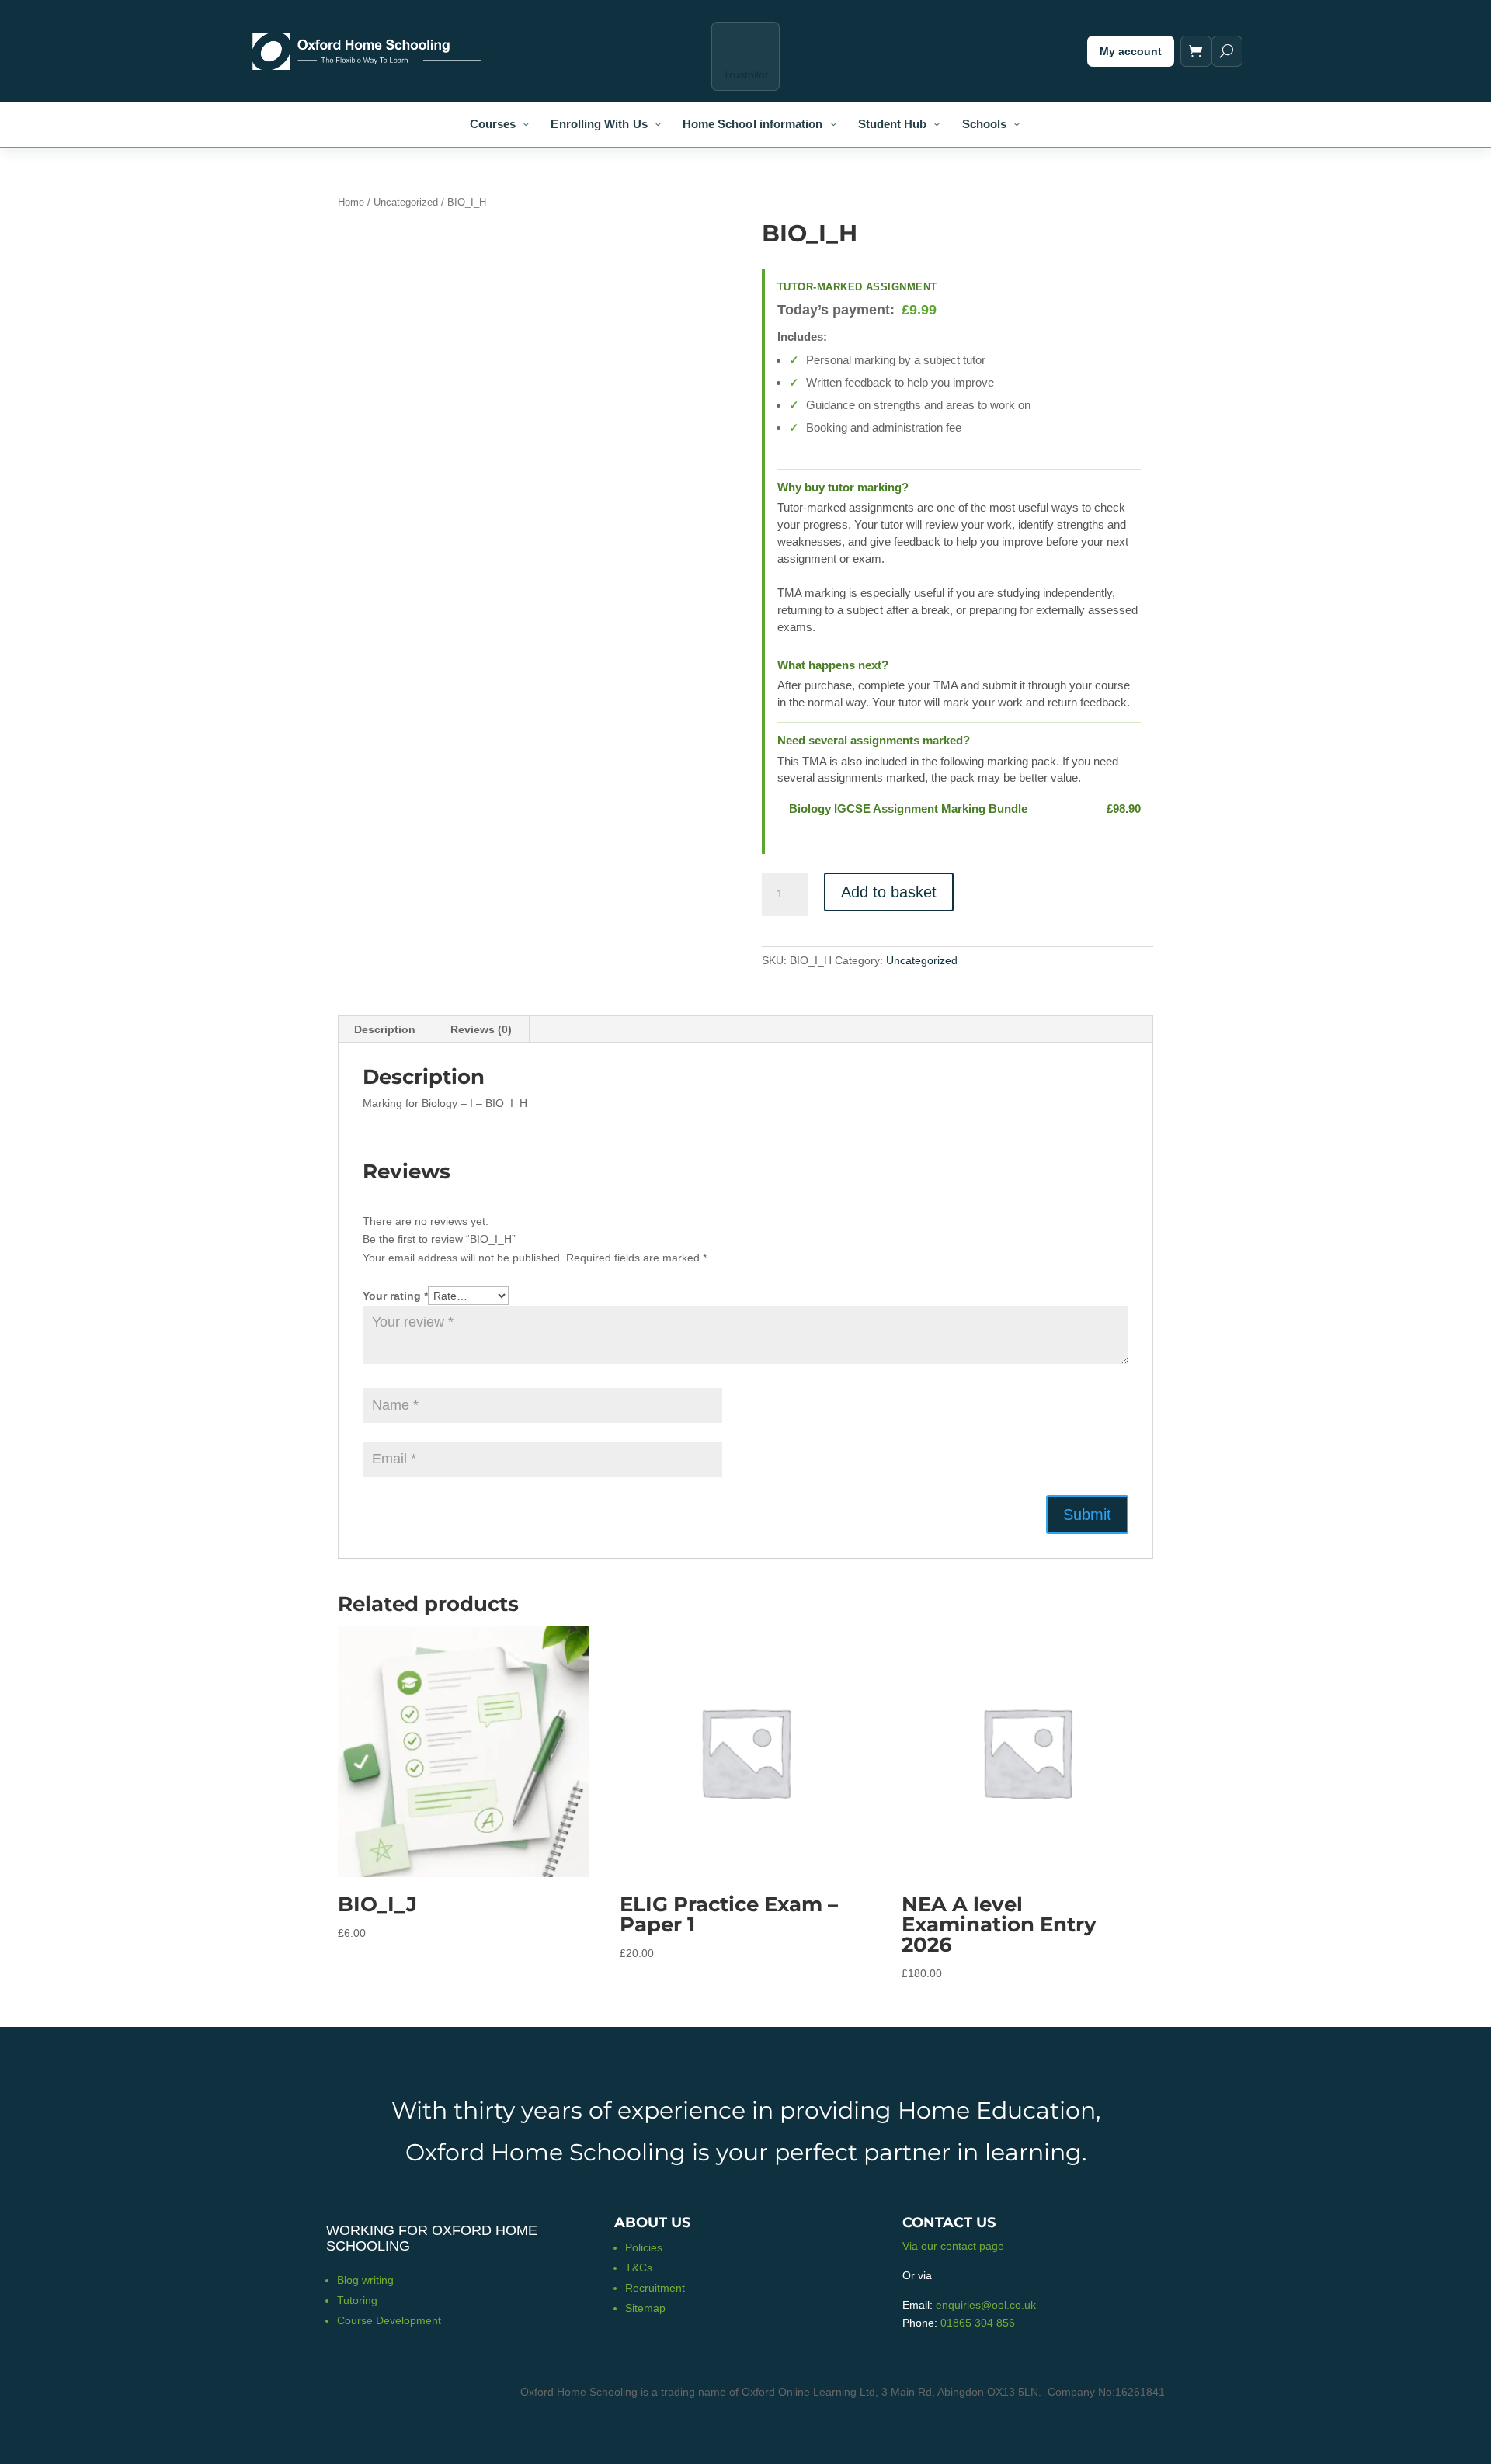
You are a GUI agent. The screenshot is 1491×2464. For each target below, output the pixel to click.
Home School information (753, 124)
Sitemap (645, 2308)
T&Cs (639, 2268)
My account (1131, 51)
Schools (985, 124)
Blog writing (365, 2280)
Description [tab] (385, 1029)
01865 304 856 (978, 2323)
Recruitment (655, 2288)
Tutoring (357, 2300)
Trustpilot (745, 75)
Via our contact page (953, 2246)
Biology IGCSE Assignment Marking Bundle (908, 809)
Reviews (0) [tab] (481, 1029)
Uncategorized (406, 202)
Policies (644, 2247)
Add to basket (889, 892)
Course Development (389, 2320)
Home (351, 202)
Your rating (395, 1296)
